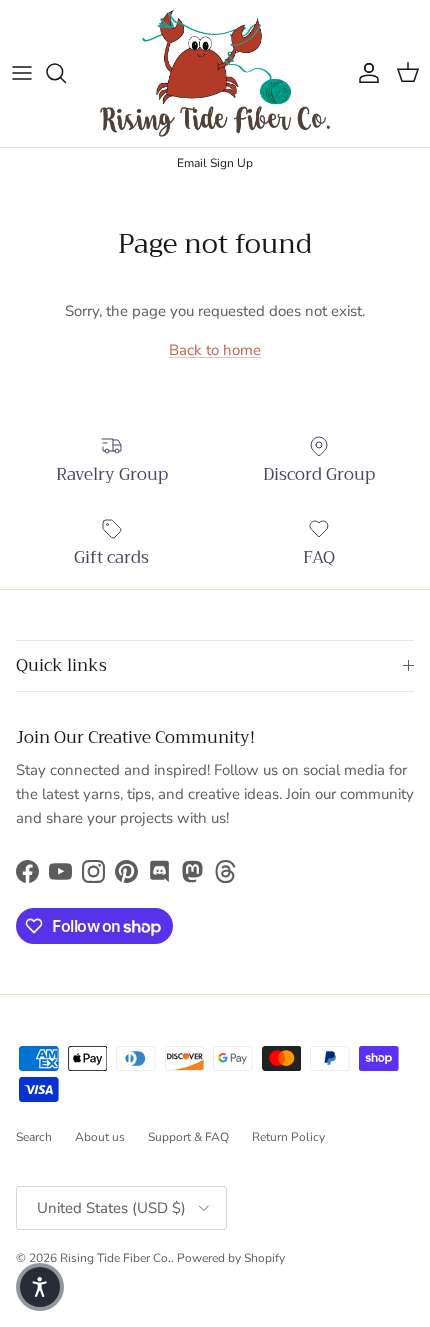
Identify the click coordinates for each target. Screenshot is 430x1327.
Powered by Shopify (231, 1258)
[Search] (66, 73)
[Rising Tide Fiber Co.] (215, 73)
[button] (40, 1287)
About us (100, 1137)
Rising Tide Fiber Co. (115, 1258)
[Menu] (22, 73)
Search (34, 1137)
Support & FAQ (188, 1137)
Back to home (215, 350)
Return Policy (288, 1137)
